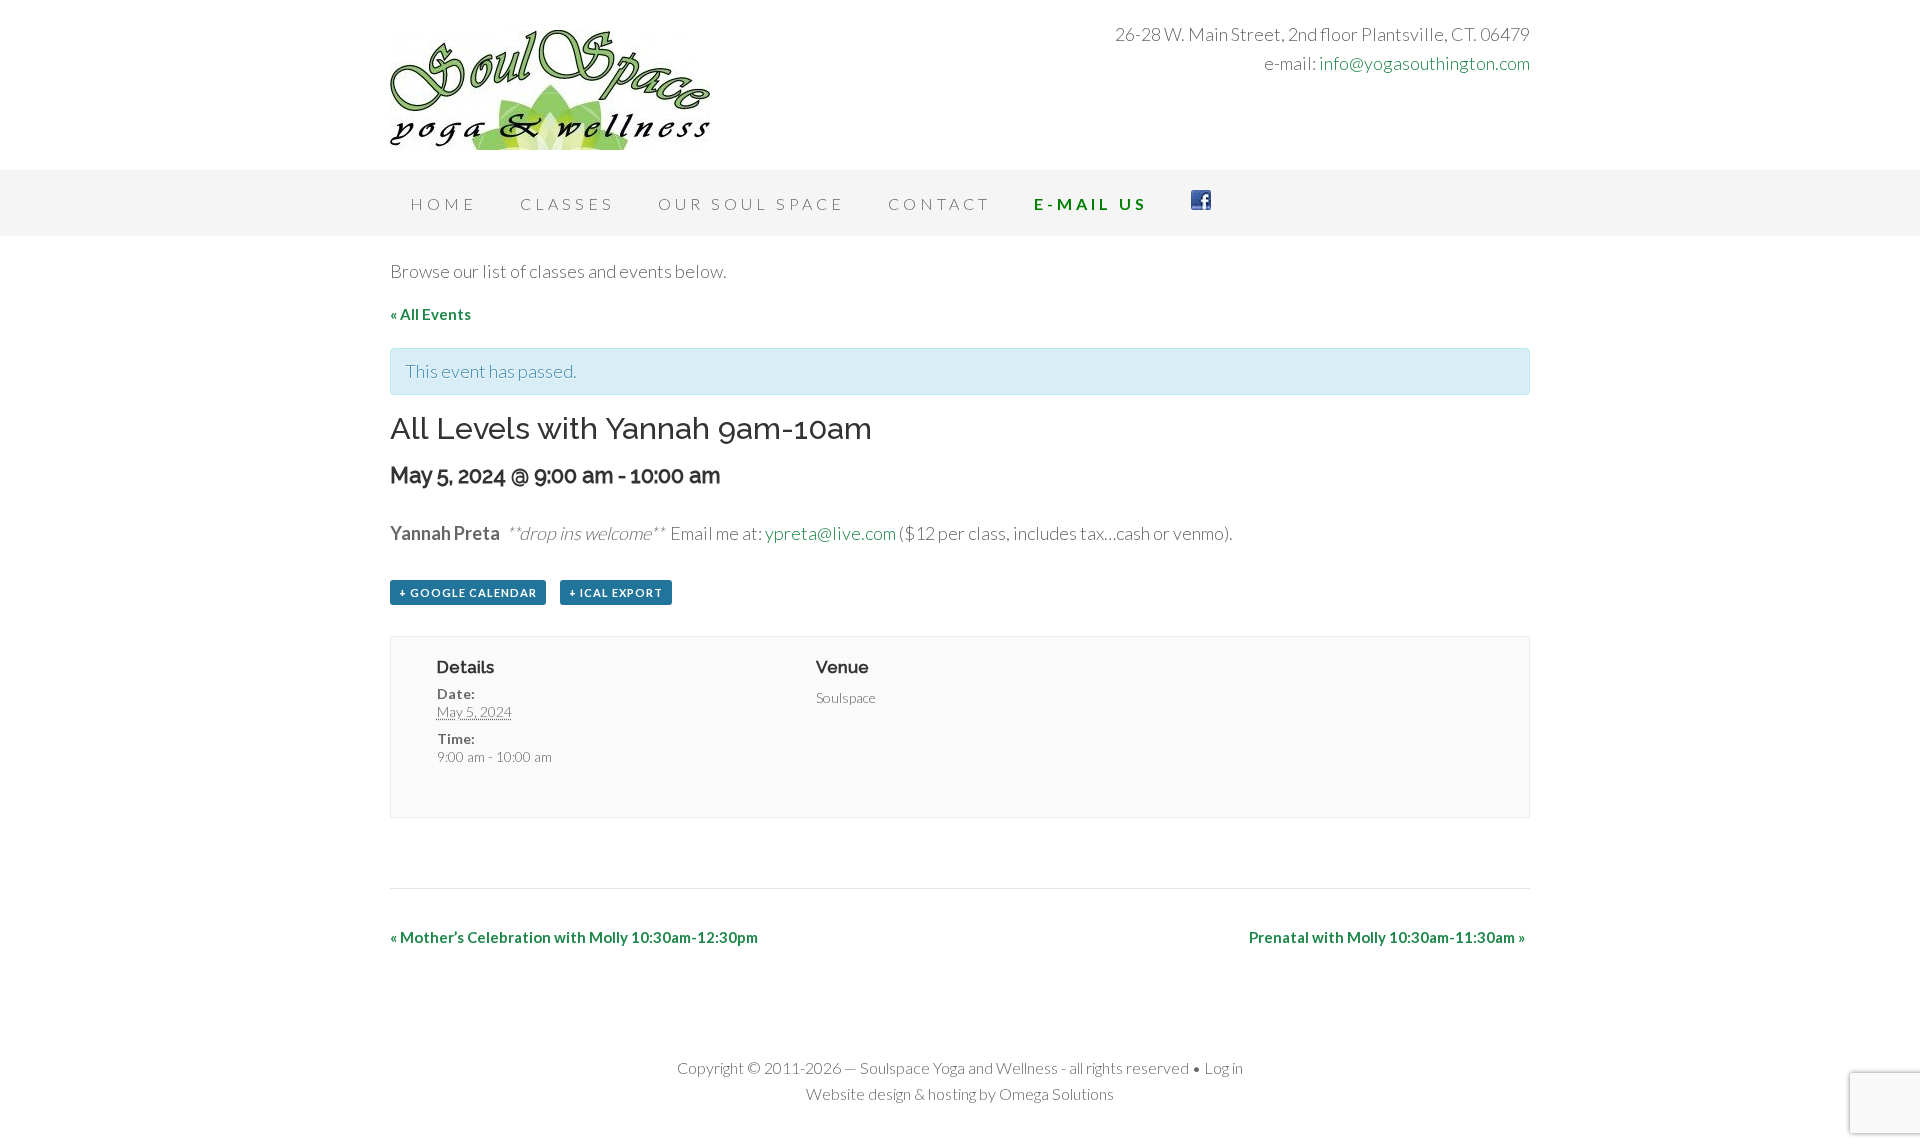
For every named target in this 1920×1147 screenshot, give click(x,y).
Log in (1223, 1067)
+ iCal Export (616, 592)
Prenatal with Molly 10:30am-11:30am (1387, 937)
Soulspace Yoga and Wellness (550, 90)
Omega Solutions (1056, 1093)
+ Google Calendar (468, 592)
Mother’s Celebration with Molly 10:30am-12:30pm (574, 937)
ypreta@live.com (830, 533)
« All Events (430, 314)
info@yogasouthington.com (1424, 63)
